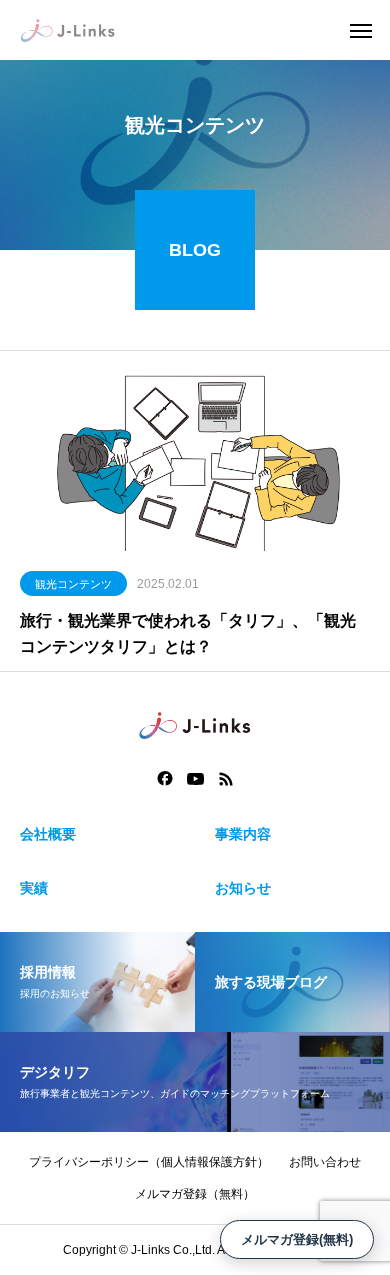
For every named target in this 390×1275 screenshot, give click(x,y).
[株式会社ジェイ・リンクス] (67, 30)
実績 (34, 888)
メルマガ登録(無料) (297, 1239)
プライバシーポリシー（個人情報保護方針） (149, 1162)
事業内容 (243, 834)
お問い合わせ (325, 1162)
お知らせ (243, 888)
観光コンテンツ (73, 584)
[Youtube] (196, 779)
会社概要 (48, 834)
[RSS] (226, 779)
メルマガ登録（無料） (195, 1194)
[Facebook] (165, 779)
